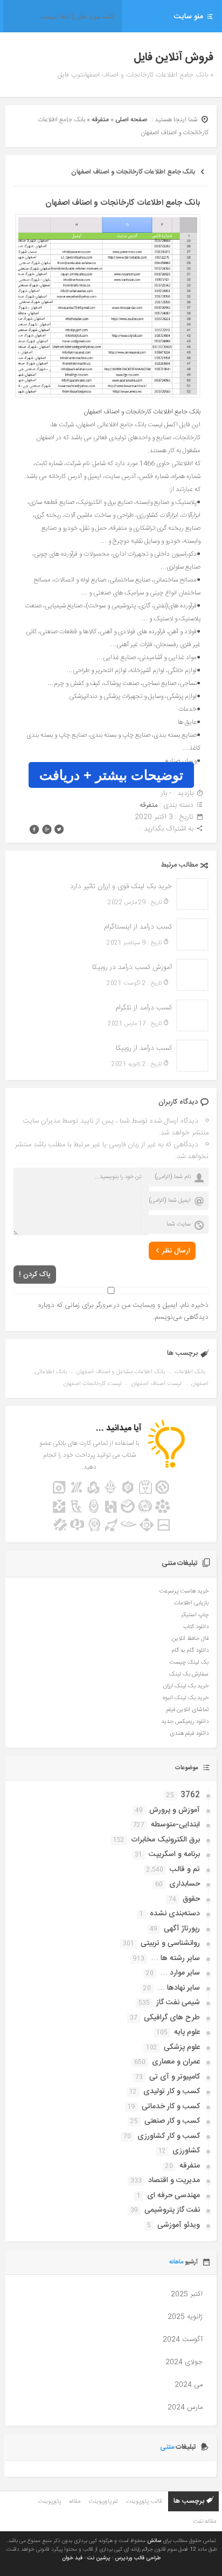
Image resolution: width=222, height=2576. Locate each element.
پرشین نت (99, 2558)
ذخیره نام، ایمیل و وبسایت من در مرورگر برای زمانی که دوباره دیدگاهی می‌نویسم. (123, 1311)
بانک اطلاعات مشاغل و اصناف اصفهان (121, 1372)
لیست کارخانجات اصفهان (93, 1384)
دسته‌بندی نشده (175, 1914)
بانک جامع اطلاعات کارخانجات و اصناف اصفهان (133, 172)
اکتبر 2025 (187, 2294)
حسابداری (185, 1884)
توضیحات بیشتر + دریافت (111, 775)
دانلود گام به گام (190, 1651)
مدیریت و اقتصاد (174, 2180)
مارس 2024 (185, 2407)
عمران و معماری (176, 2062)
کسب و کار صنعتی (172, 2121)
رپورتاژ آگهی (182, 1929)
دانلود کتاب (196, 1627)
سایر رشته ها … (175, 1958)
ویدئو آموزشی (179, 2225)
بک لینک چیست (189, 1663)
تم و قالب (185, 1869)
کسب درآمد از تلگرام (143, 1008)
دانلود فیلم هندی (189, 1734)
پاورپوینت (49, 2502)
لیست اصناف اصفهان (157, 1384)
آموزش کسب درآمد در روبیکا (132, 967)
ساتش (154, 2541)
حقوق (191, 1899)
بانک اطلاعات (190, 1372)
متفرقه (100, 120)
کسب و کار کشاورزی (169, 2136)
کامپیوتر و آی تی (175, 2077)
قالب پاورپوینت (144, 2502)
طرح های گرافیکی (172, 2018)
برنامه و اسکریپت (174, 1854)
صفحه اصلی (131, 120)
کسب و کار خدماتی (171, 2107)
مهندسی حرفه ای (174, 2196)
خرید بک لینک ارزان (186, 1686)
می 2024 (189, 2385)
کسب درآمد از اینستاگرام (138, 927)
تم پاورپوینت (103, 2502)
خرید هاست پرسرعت (184, 1591)
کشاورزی (186, 2151)
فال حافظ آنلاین (190, 1639)
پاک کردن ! (35, 1275)
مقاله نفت (204, 2522)
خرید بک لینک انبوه (186, 1698)
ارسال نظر (176, 1251)
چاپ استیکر (195, 1615)
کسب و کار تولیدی (172, 2092)
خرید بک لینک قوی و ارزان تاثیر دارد (121, 887)
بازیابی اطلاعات (191, 1603)
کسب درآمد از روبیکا (144, 1048)
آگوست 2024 (183, 2339)
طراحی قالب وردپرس (138, 2558)
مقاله (75, 2502)
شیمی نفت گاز (178, 2003)
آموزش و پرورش (175, 1810)
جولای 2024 (184, 2362)
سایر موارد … (180, 1973)
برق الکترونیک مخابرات (165, 1840)
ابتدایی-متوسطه (175, 1825)
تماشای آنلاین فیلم (188, 1710)
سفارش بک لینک (189, 1674)
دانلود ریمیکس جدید (185, 1722)
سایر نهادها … (179, 1988)
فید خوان (72, 2558)
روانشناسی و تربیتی (170, 1943)
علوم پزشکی (182, 2047)
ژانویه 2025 (185, 2317)
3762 (190, 1795)
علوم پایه (187, 2032)
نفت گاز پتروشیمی (172, 2210)
